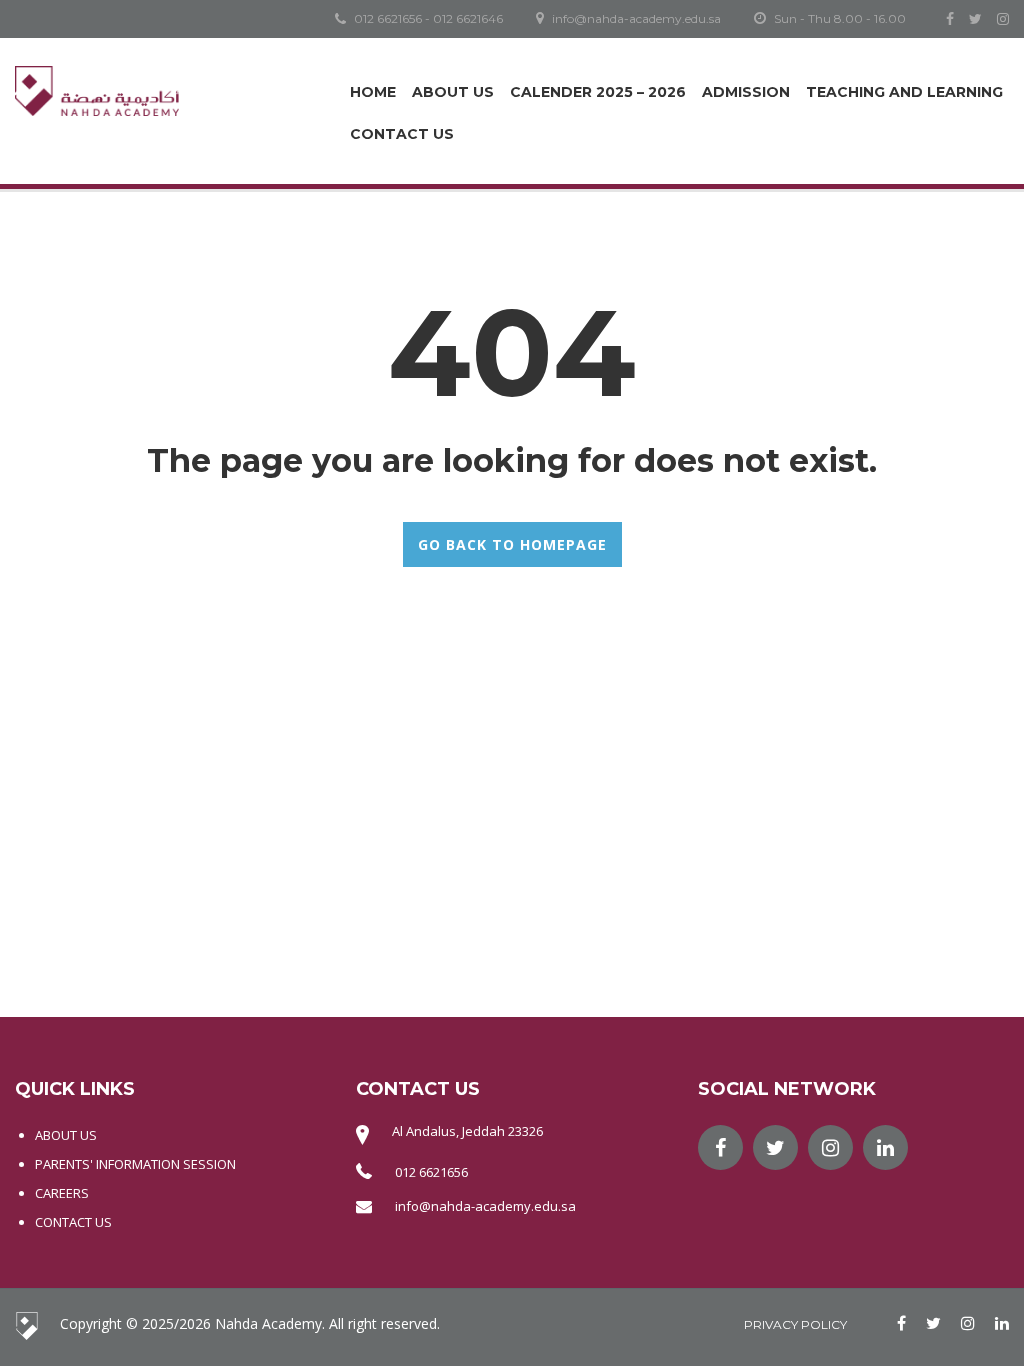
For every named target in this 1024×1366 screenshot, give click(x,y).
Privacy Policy (795, 1324)
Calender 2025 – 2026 (598, 92)
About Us (453, 92)
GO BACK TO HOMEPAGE (512, 544)
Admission (746, 92)
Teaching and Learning (904, 92)
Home (373, 92)
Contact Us (402, 134)
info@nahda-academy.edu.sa (485, 1206)
